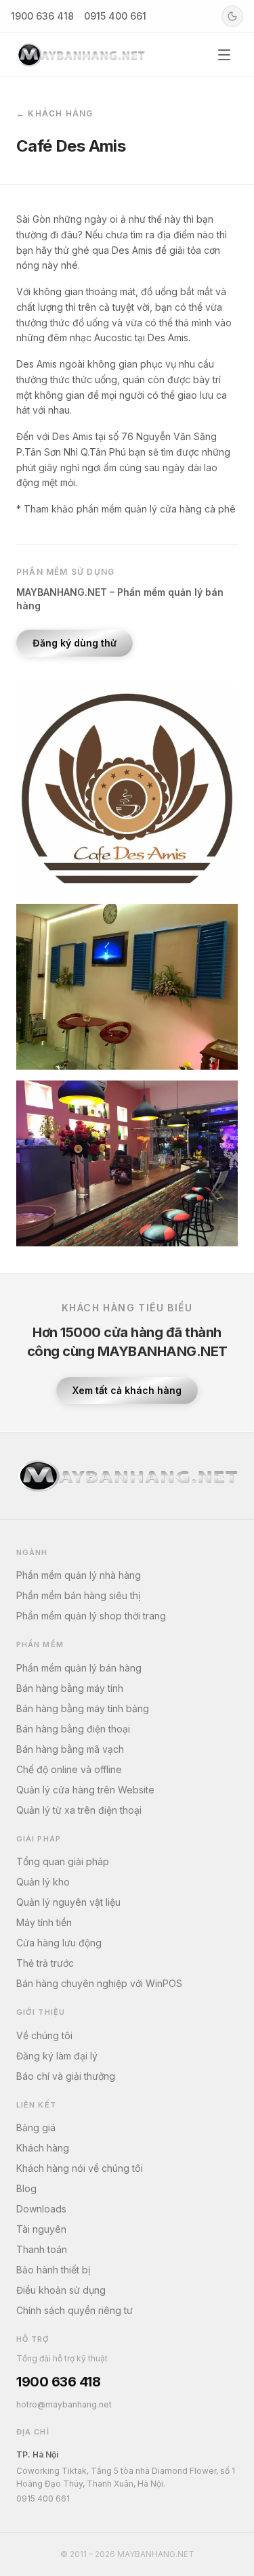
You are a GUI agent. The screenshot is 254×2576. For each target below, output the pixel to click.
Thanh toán (42, 2249)
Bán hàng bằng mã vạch (70, 1749)
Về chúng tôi (44, 2035)
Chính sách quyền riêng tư (75, 2310)
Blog (26, 2188)
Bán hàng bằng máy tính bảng (83, 1708)
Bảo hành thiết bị (53, 2270)
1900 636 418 (42, 16)
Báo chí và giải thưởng (66, 2076)
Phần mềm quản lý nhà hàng (79, 1575)
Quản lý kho (43, 1882)
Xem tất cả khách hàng (127, 1390)
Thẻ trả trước (45, 1963)
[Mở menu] (224, 55)
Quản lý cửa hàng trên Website (85, 1790)
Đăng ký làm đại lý (57, 2056)
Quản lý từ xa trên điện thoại (79, 1810)
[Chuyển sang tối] (232, 16)
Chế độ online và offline (69, 1769)
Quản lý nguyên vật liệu (68, 1902)
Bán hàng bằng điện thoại (73, 1729)
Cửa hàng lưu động (59, 1943)
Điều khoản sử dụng (61, 2290)
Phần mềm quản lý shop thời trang (91, 1616)
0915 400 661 (115, 16)
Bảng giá (36, 2127)
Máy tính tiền (44, 1922)
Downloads (41, 2209)
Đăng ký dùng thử (75, 643)
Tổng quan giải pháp (63, 1861)
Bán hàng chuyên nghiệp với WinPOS (99, 1983)
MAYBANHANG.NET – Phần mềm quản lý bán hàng (120, 599)
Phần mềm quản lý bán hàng (79, 1668)
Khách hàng (43, 2148)
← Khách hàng (55, 113)
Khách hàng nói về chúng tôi (80, 2168)
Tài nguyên (41, 2229)
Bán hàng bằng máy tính (70, 1688)
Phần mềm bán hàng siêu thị (78, 1595)
